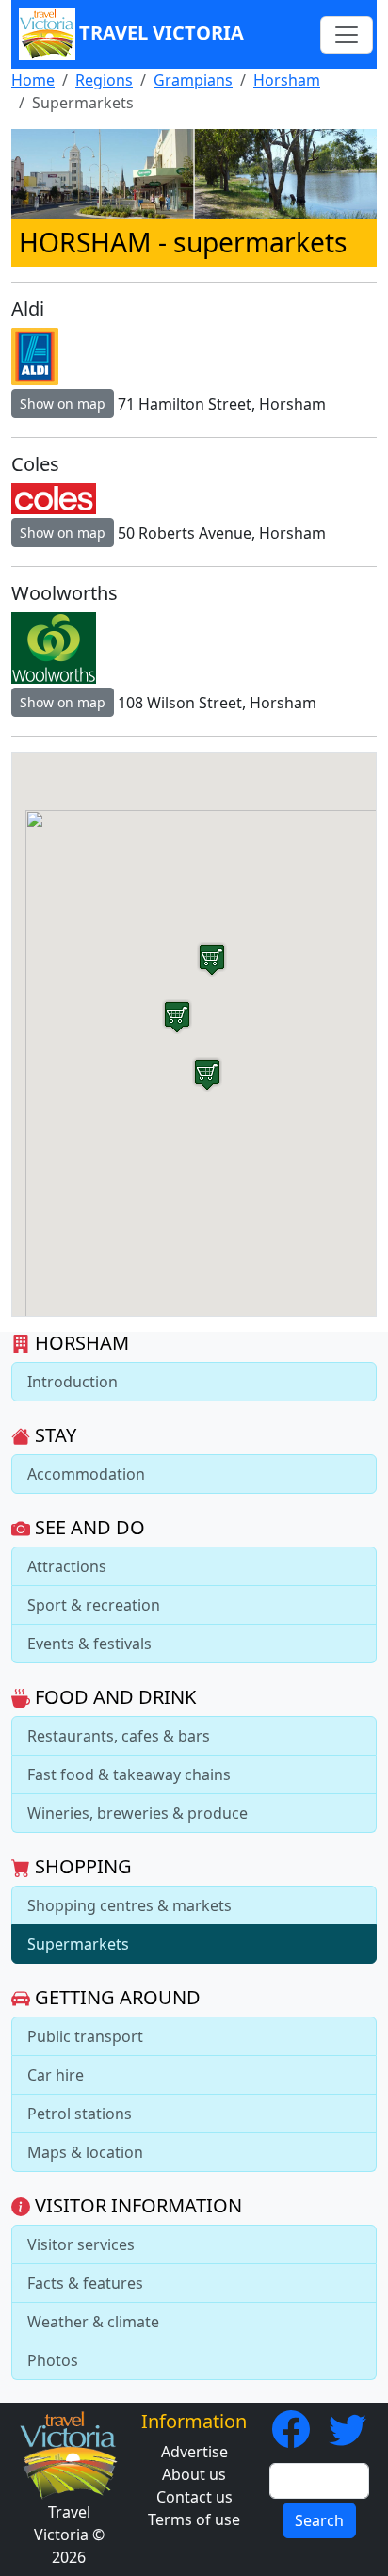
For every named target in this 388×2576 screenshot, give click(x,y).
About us (194, 2474)
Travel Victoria (162, 32)
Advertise (194, 2452)
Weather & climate (93, 2322)
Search (319, 2520)
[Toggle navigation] (347, 35)
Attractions (67, 1566)
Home (33, 80)
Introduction (73, 1382)
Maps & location (85, 2152)
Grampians (193, 80)
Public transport (85, 2036)
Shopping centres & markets (129, 1905)
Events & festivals (89, 1644)
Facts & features (85, 2283)
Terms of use (194, 2519)
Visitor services (81, 2244)
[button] (207, 1074)
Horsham (287, 80)
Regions (104, 80)
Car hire (56, 2075)
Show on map (63, 404)
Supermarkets (78, 1944)
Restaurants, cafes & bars (119, 1736)
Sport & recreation (94, 1605)
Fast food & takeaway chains (129, 1774)
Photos (53, 2360)
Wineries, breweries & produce (137, 1813)
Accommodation (86, 1474)
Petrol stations (80, 2114)
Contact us (194, 2497)
